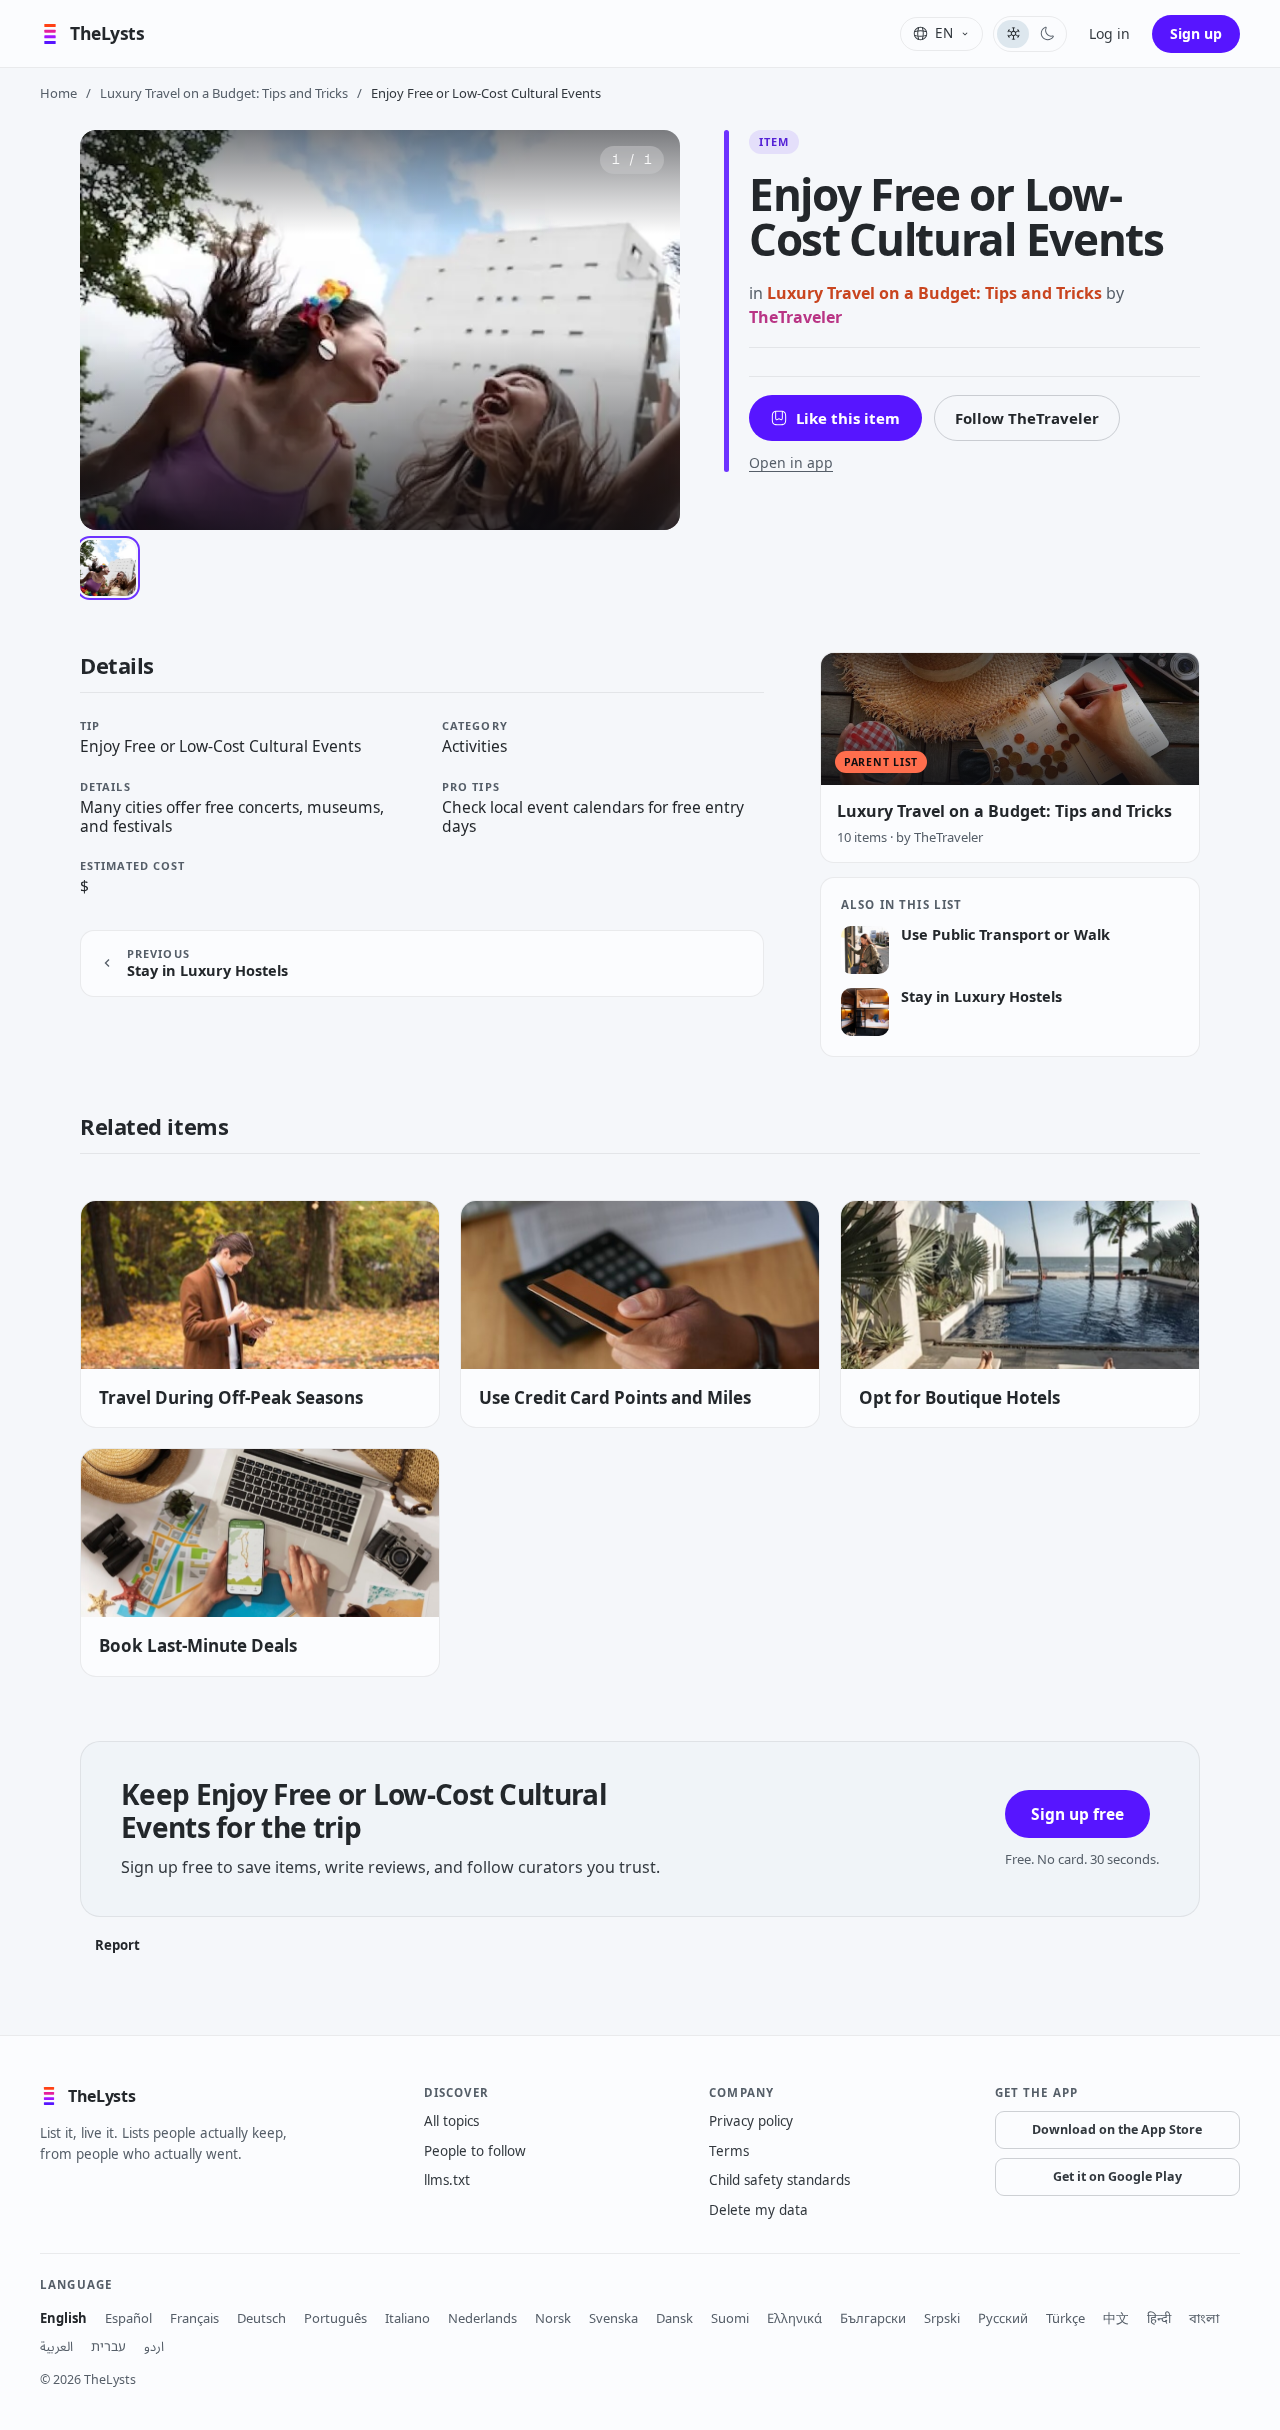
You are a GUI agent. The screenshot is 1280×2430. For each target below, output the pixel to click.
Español (128, 2318)
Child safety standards (779, 2180)
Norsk (553, 2318)
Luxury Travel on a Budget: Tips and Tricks (224, 93)
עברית (108, 2346)
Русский (1003, 2318)
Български (873, 2318)
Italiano (407, 2318)
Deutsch (261, 2318)
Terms (729, 2151)
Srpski (942, 2318)
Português (335, 2318)
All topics (451, 2121)
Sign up (1196, 33)
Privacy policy (751, 2121)
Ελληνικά (794, 2318)
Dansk (674, 2318)
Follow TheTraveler (1027, 418)
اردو (154, 2346)
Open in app (791, 462)
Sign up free (1077, 1814)
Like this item (848, 418)
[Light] (1013, 34)
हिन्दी (1159, 2318)
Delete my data (758, 2210)
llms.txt (447, 2180)
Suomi (730, 2318)
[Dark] (1047, 34)
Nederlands (482, 2318)
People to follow (475, 2151)
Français (194, 2318)
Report (117, 1945)
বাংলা (1204, 2318)
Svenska (613, 2318)
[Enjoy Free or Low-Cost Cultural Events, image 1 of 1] (108, 568)
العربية (56, 2346)
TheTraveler (795, 317)
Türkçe (1065, 2318)
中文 (1116, 2318)
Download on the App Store (1117, 2129)
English (63, 2318)
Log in (1109, 33)
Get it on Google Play (1117, 2176)
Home (58, 93)
